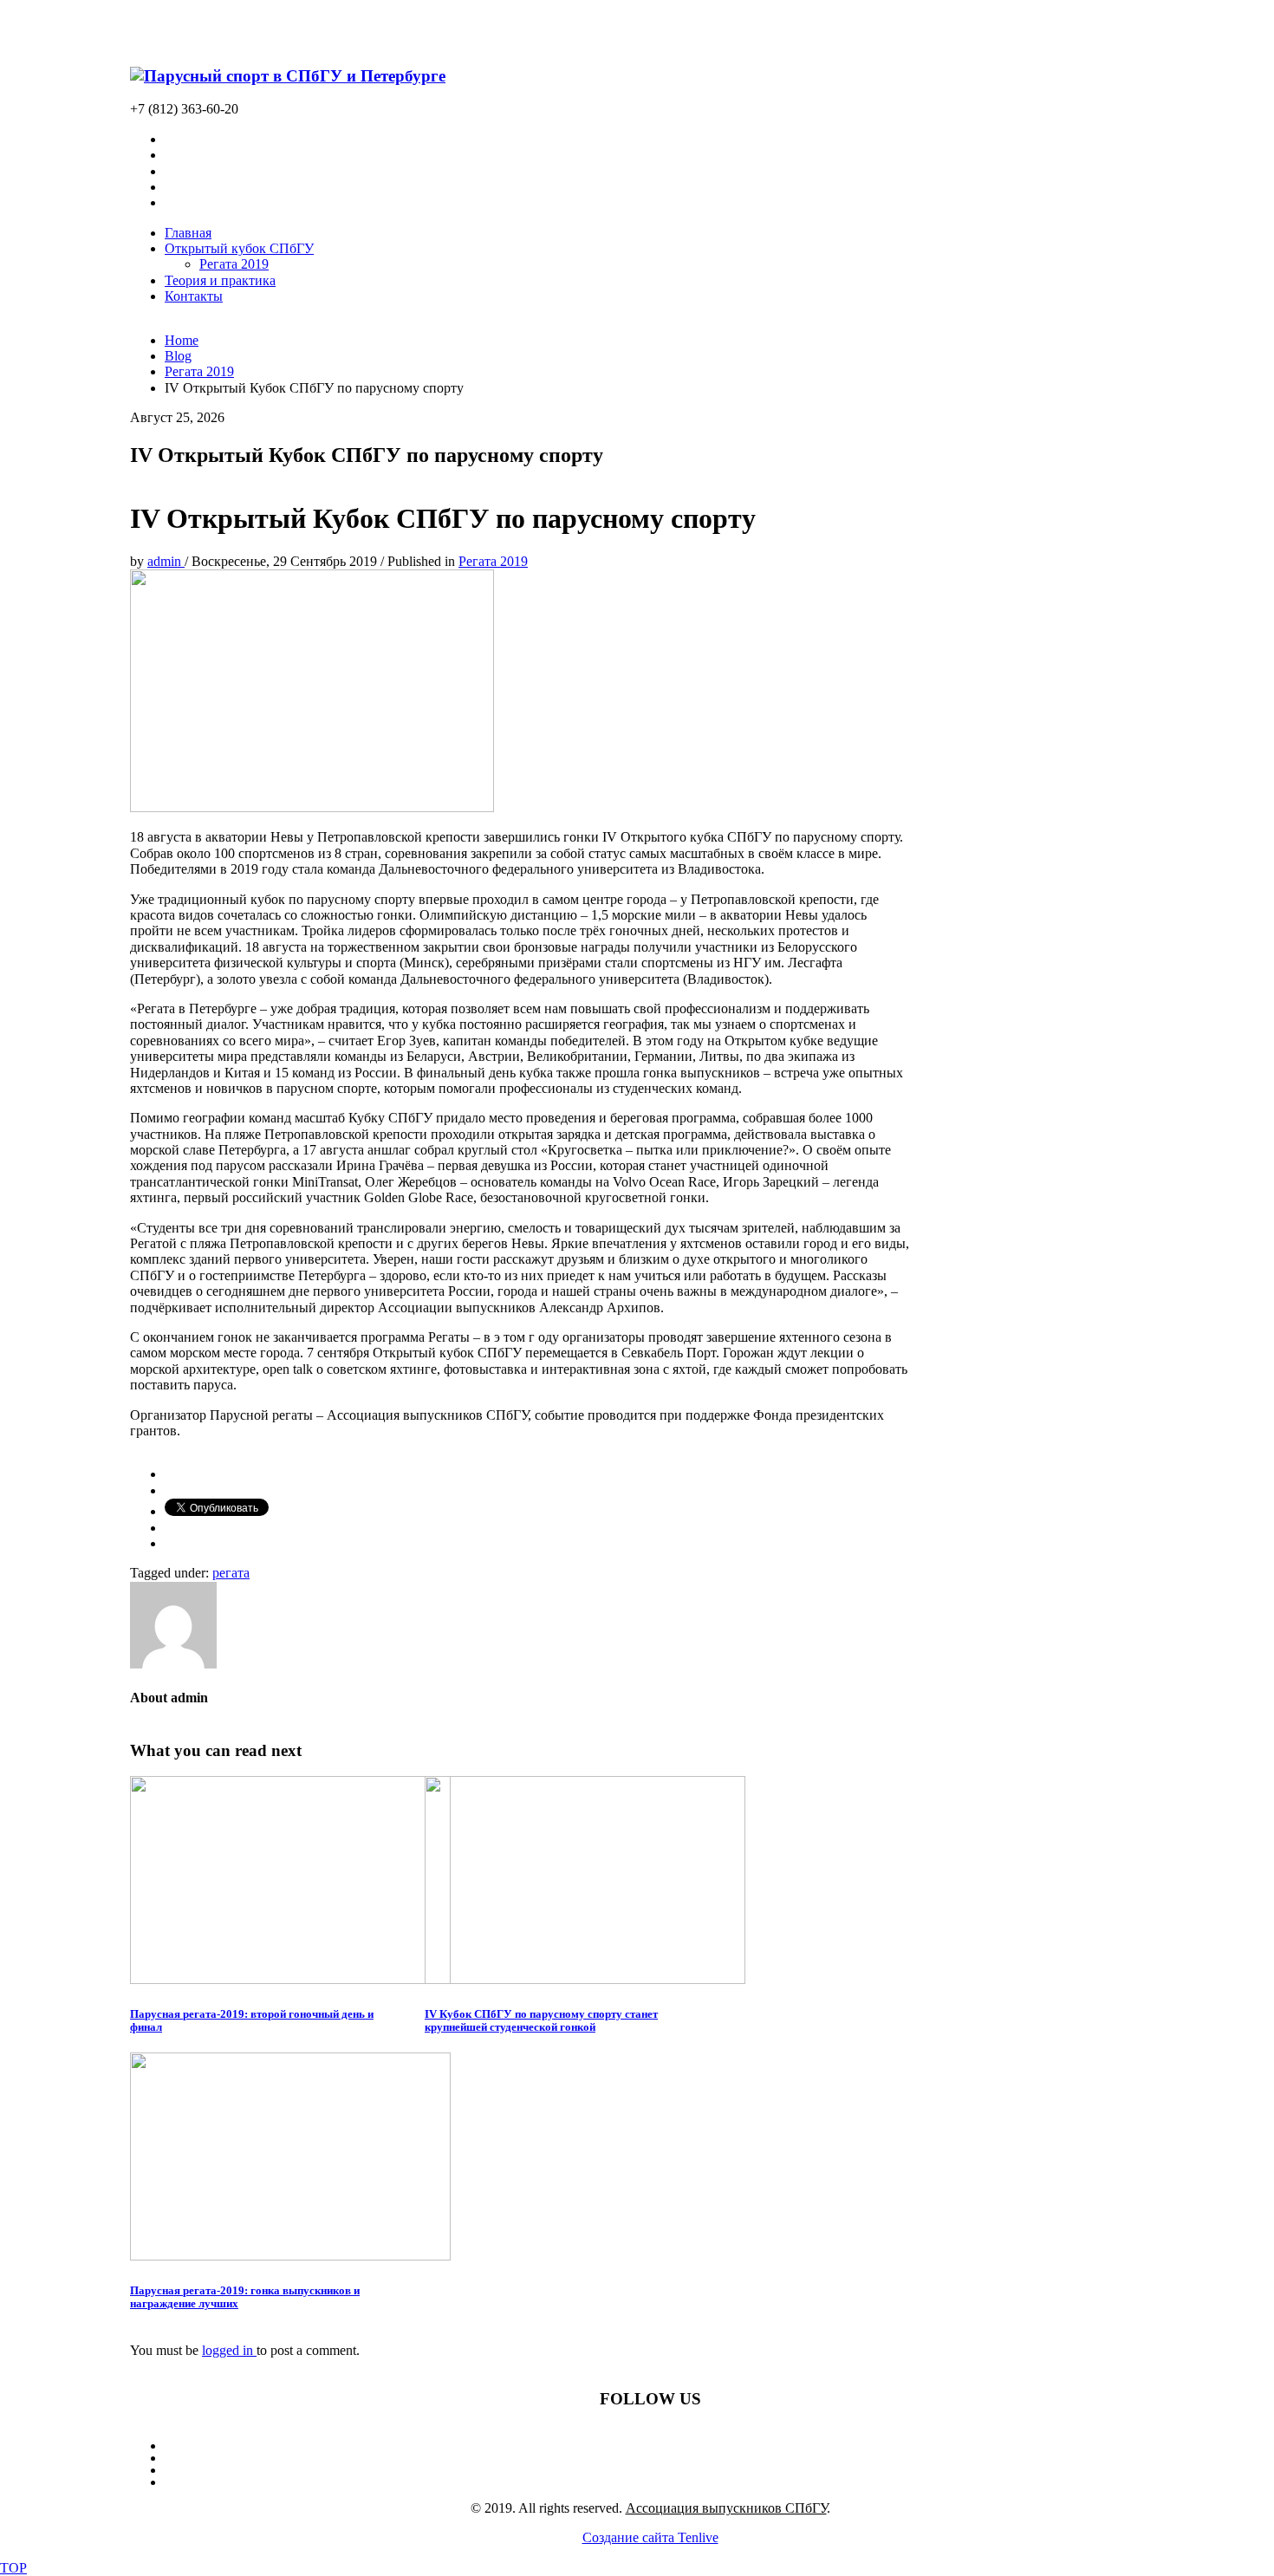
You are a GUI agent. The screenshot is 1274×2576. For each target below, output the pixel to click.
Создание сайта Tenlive (650, 2537)
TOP (13, 2568)
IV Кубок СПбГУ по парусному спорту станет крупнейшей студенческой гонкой (541, 2020)
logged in (229, 2350)
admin (166, 561)
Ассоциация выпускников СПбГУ (726, 2508)
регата (231, 1573)
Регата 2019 (493, 561)
